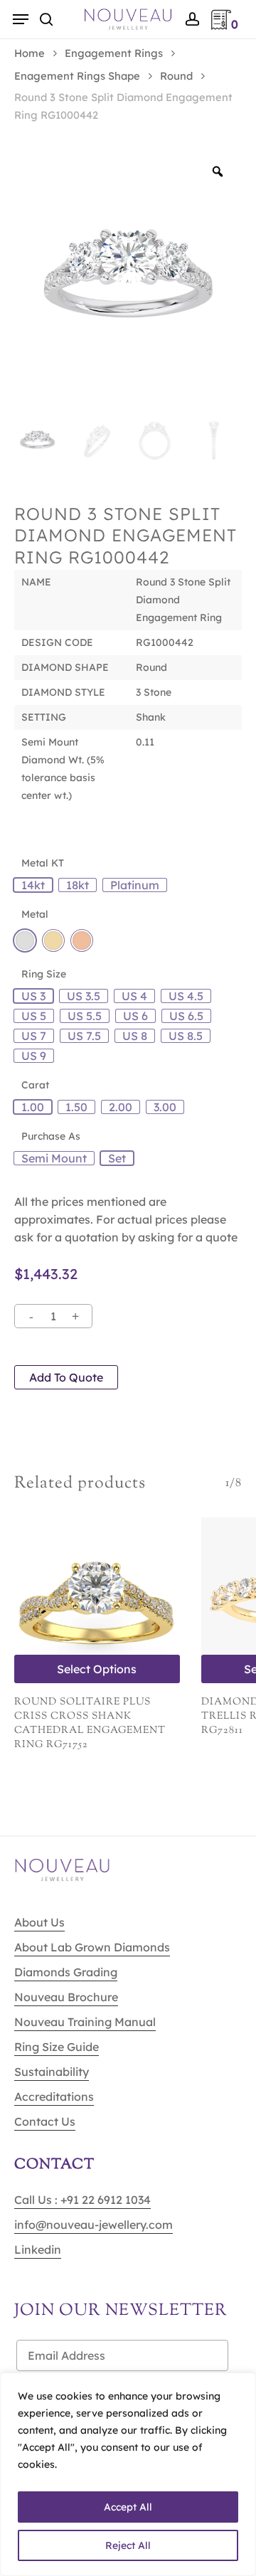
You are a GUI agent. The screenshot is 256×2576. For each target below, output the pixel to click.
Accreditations (54, 2097)
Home (30, 53)
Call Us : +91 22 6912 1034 (82, 2200)
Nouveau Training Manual (85, 2022)
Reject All (128, 2545)
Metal (35, 914)
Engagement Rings (114, 53)
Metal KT (43, 863)
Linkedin (38, 2249)
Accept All (128, 2507)
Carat (35, 1085)
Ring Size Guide (57, 2047)
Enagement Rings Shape (77, 76)
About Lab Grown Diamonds (92, 1947)
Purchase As (51, 1136)
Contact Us (45, 2121)
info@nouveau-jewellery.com (94, 2225)
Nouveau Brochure (66, 1997)
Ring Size (44, 974)
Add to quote (66, 1377)
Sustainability (52, 2072)
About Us (39, 1922)
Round (176, 76)
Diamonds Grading (66, 1972)
